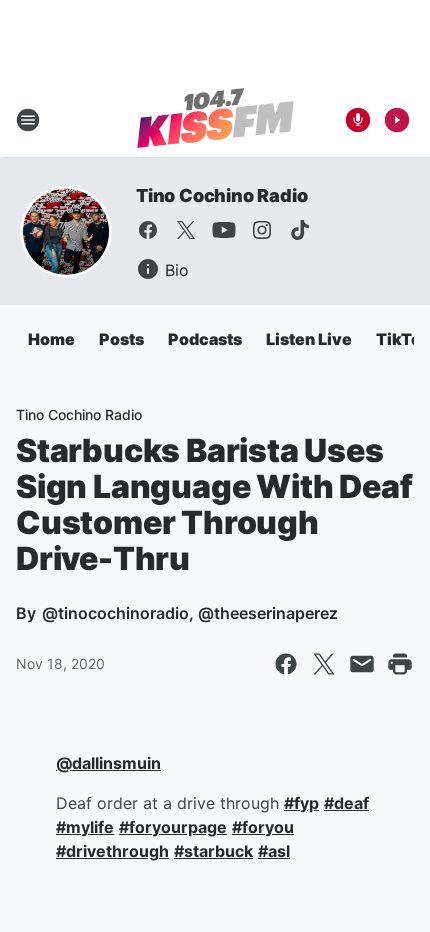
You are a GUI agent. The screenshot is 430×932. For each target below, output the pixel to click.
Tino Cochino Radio (221, 195)
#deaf (346, 803)
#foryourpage (173, 827)
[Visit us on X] (186, 230)
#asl (274, 851)
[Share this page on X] (324, 664)
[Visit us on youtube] (224, 230)
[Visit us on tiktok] (300, 230)
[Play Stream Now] (397, 120)
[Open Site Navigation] (28, 120)
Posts (121, 339)
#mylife (85, 827)
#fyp (301, 803)
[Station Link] (215, 120)
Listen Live (309, 339)
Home (51, 339)
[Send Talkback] (358, 120)
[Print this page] (400, 664)
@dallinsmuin (108, 763)
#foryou (263, 827)
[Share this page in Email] (362, 664)
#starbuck (213, 851)
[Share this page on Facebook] (286, 664)
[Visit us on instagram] (262, 230)
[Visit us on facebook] (148, 230)
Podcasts (205, 339)
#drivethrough (112, 851)
